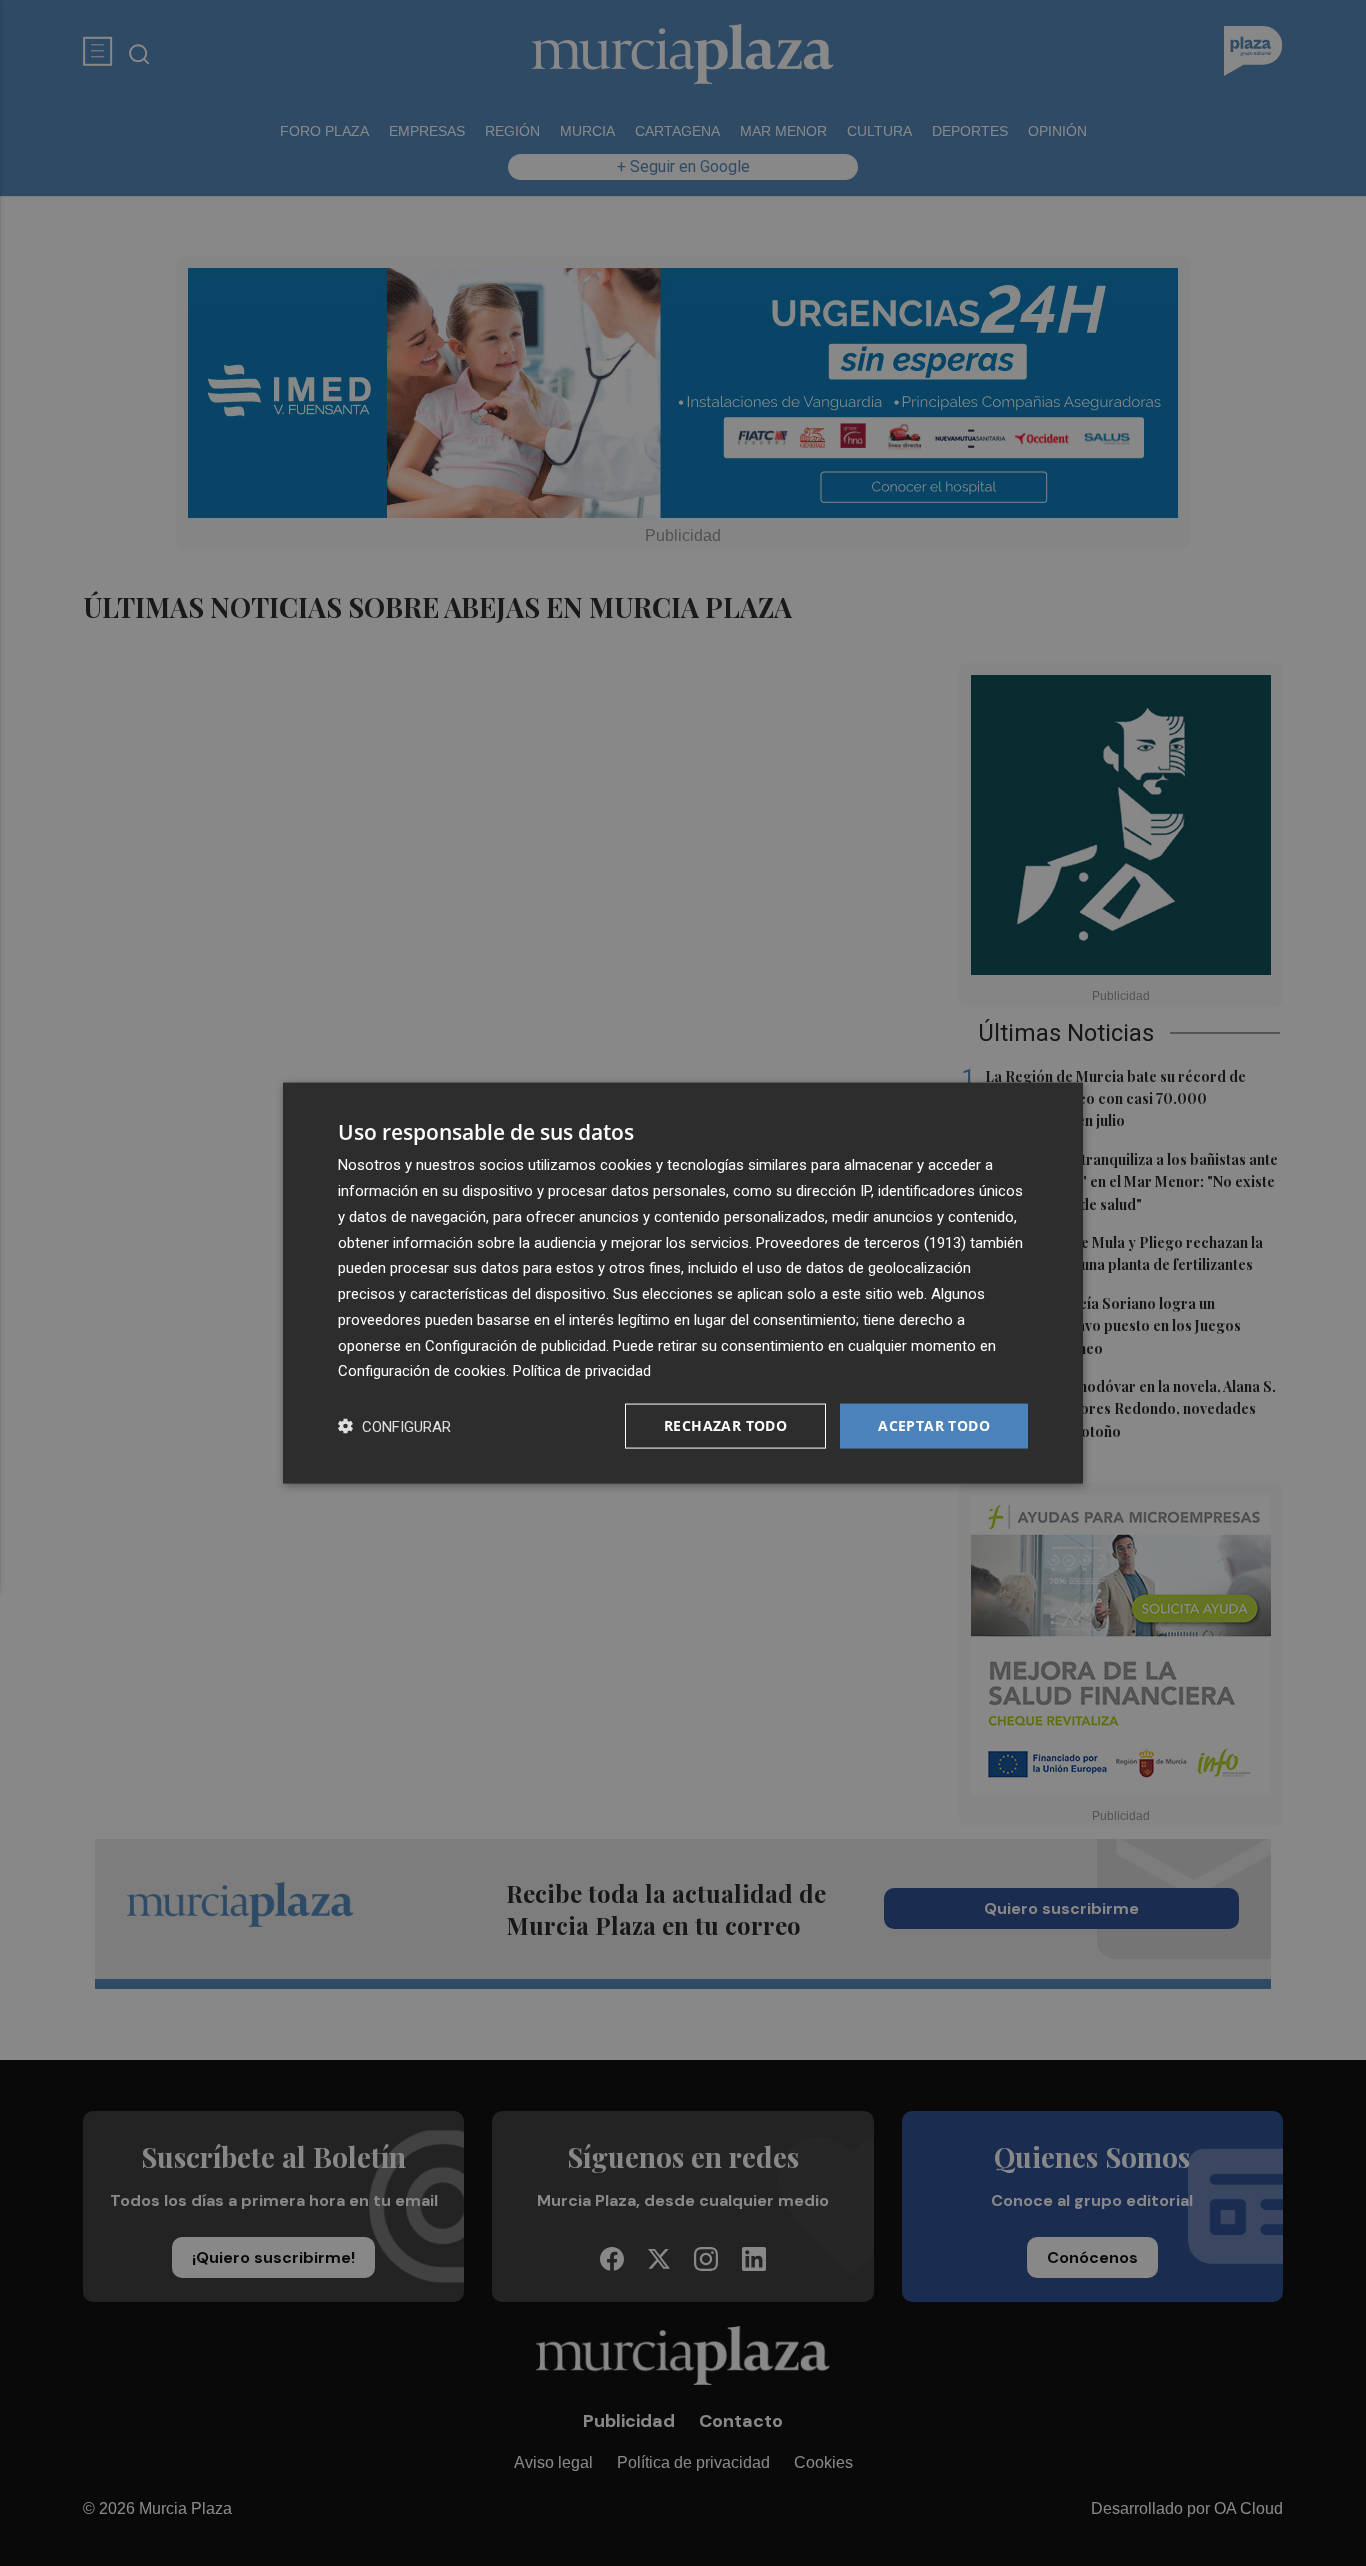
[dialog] (683, 1283)
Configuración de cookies (422, 1371)
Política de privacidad (582, 1371)
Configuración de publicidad (515, 1345)
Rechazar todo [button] (725, 1425)
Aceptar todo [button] (934, 1425)
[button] (394, 1426)
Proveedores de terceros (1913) (861, 1242)
